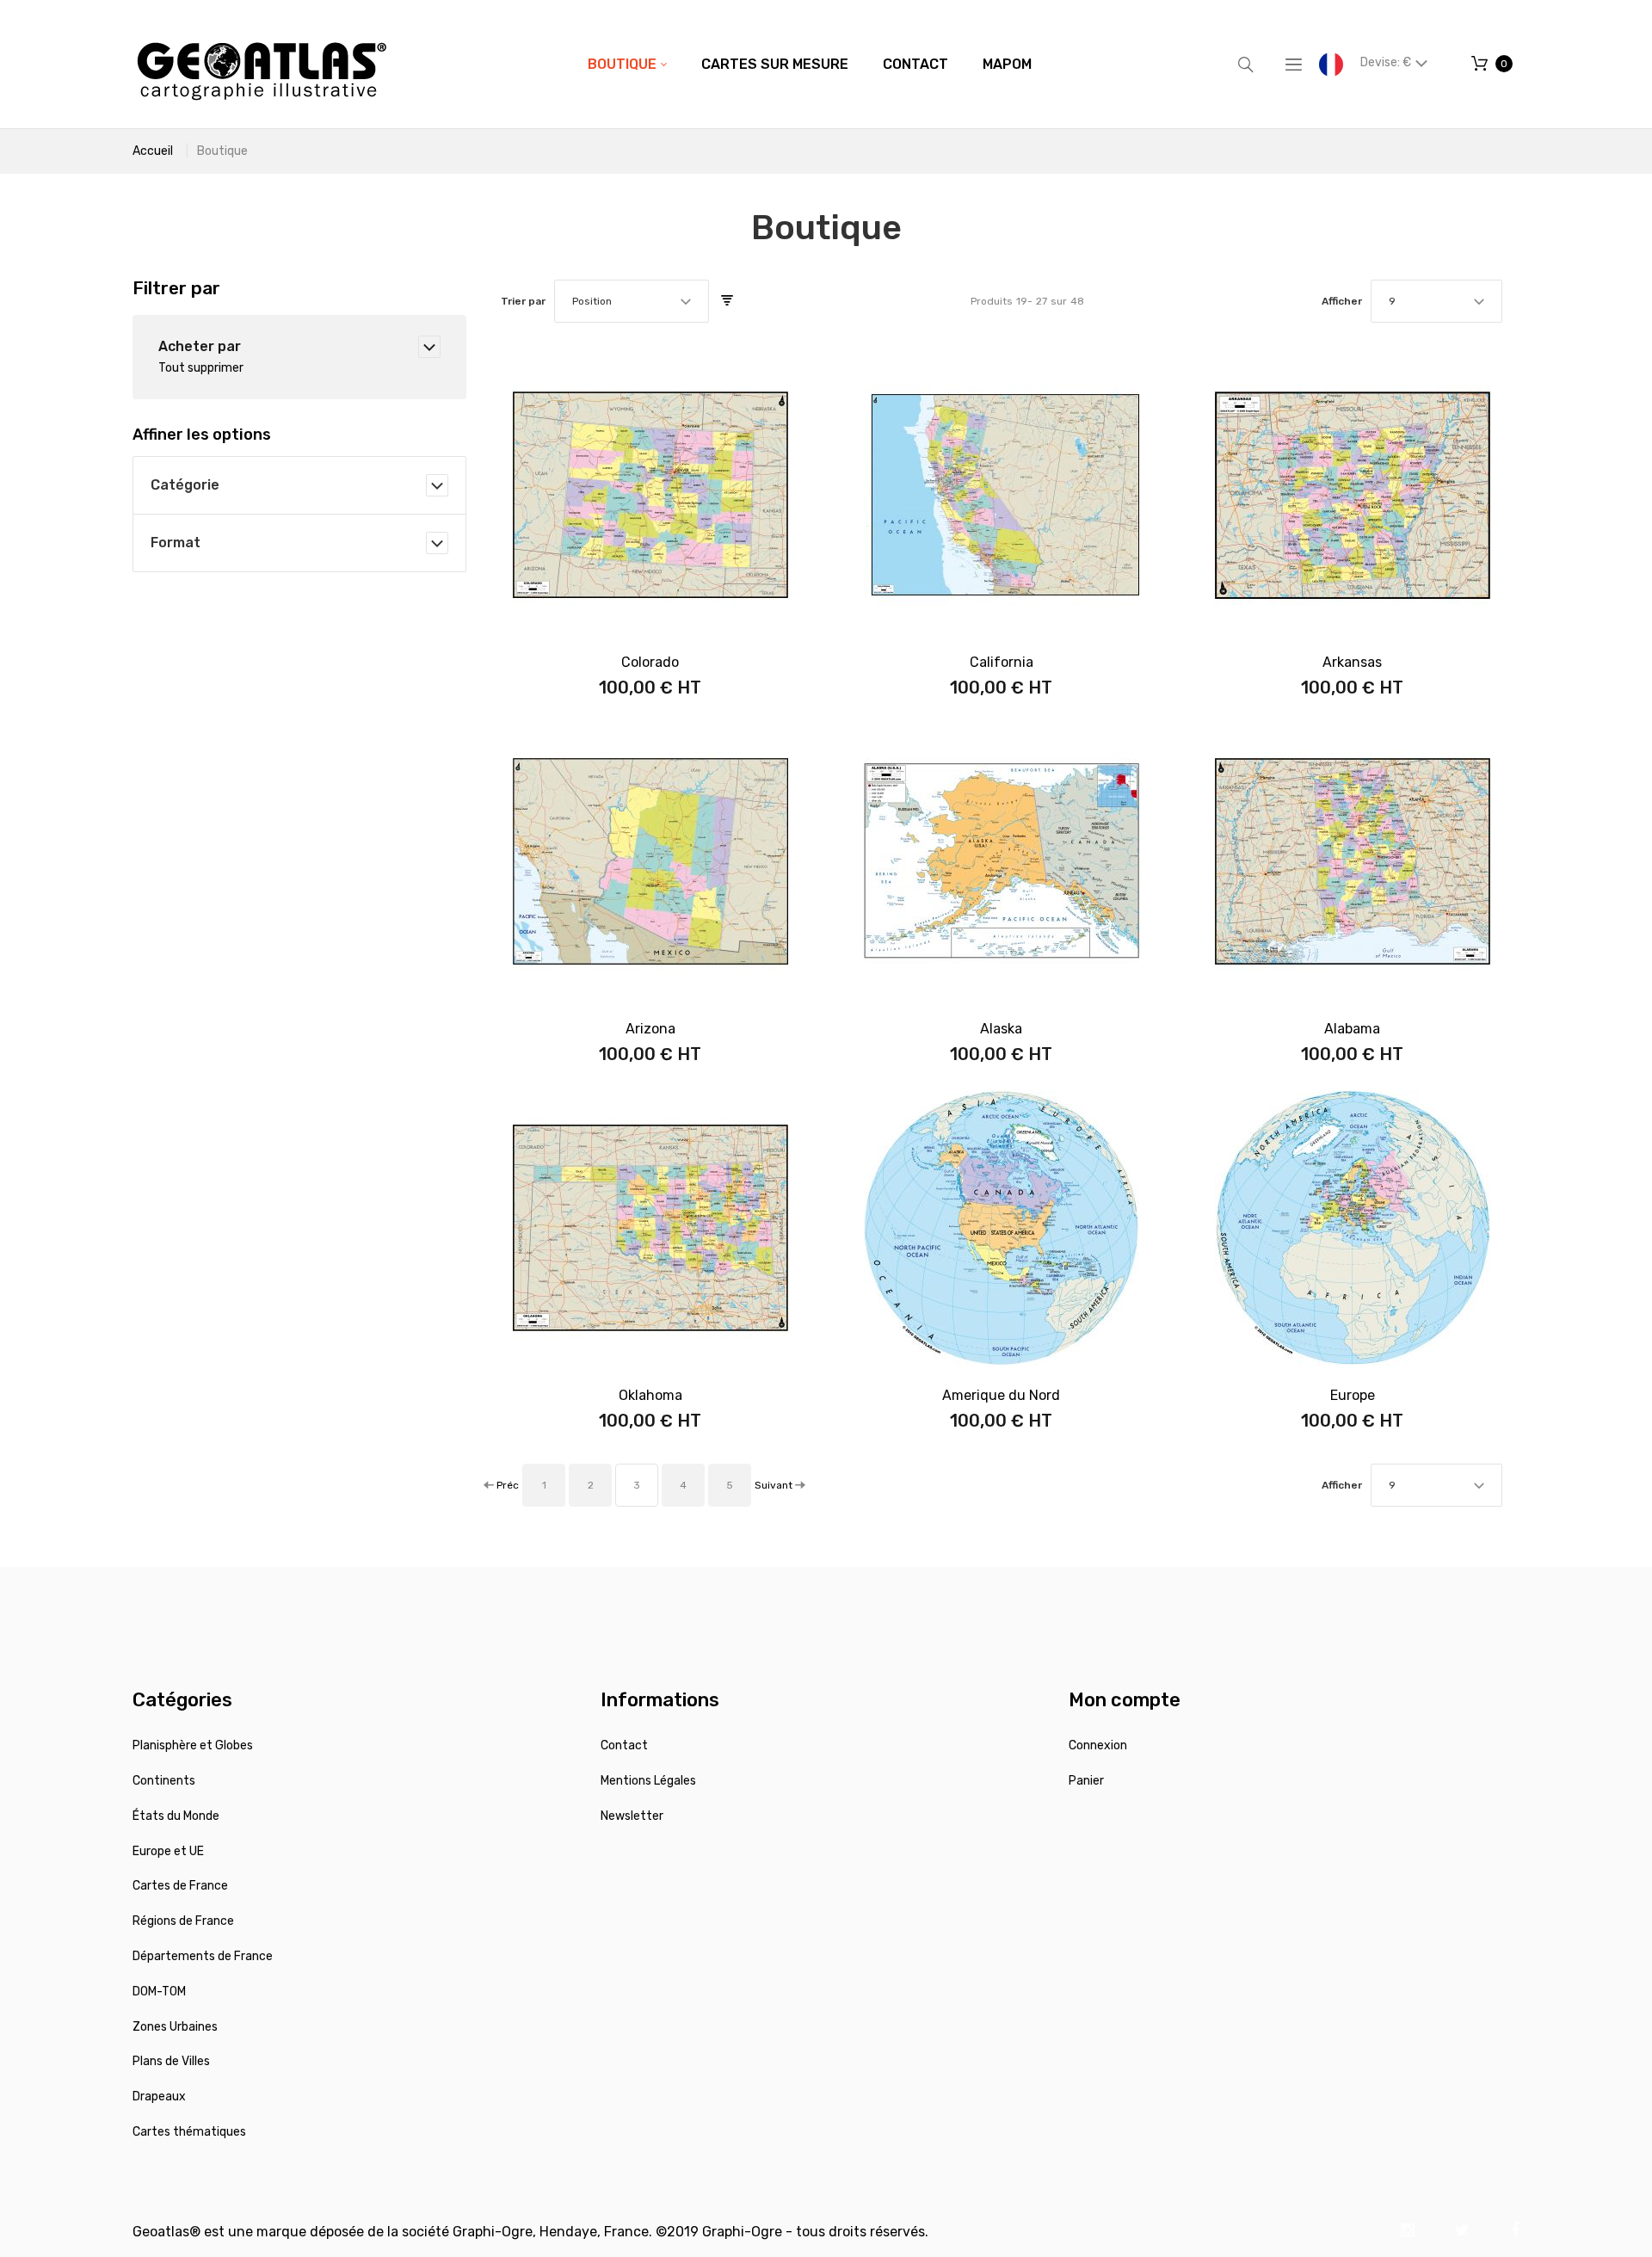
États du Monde (176, 1816)
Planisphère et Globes (193, 1745)
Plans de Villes (171, 2061)
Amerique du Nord (1001, 1395)
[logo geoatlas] (262, 64)
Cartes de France (180, 1886)
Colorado (650, 662)
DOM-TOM (159, 1992)
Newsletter (632, 1816)
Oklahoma (650, 1395)
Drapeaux (159, 2097)
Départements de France (203, 1956)
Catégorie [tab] (185, 485)
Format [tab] (176, 543)
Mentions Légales (648, 1781)
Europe (1353, 1395)
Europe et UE (168, 1851)
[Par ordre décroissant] (727, 301)
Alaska (1001, 1029)
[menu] (810, 65)
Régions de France (183, 1921)
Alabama (1352, 1029)
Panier (1086, 1781)
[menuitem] (627, 65)
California (1002, 662)
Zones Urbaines (175, 2027)
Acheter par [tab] (200, 346)
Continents (164, 1781)
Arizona (650, 1029)
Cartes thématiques (189, 2132)
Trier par (523, 301)
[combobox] (632, 301)
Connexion (1098, 1745)
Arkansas (1352, 662)
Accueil (153, 151)
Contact (624, 1745)
